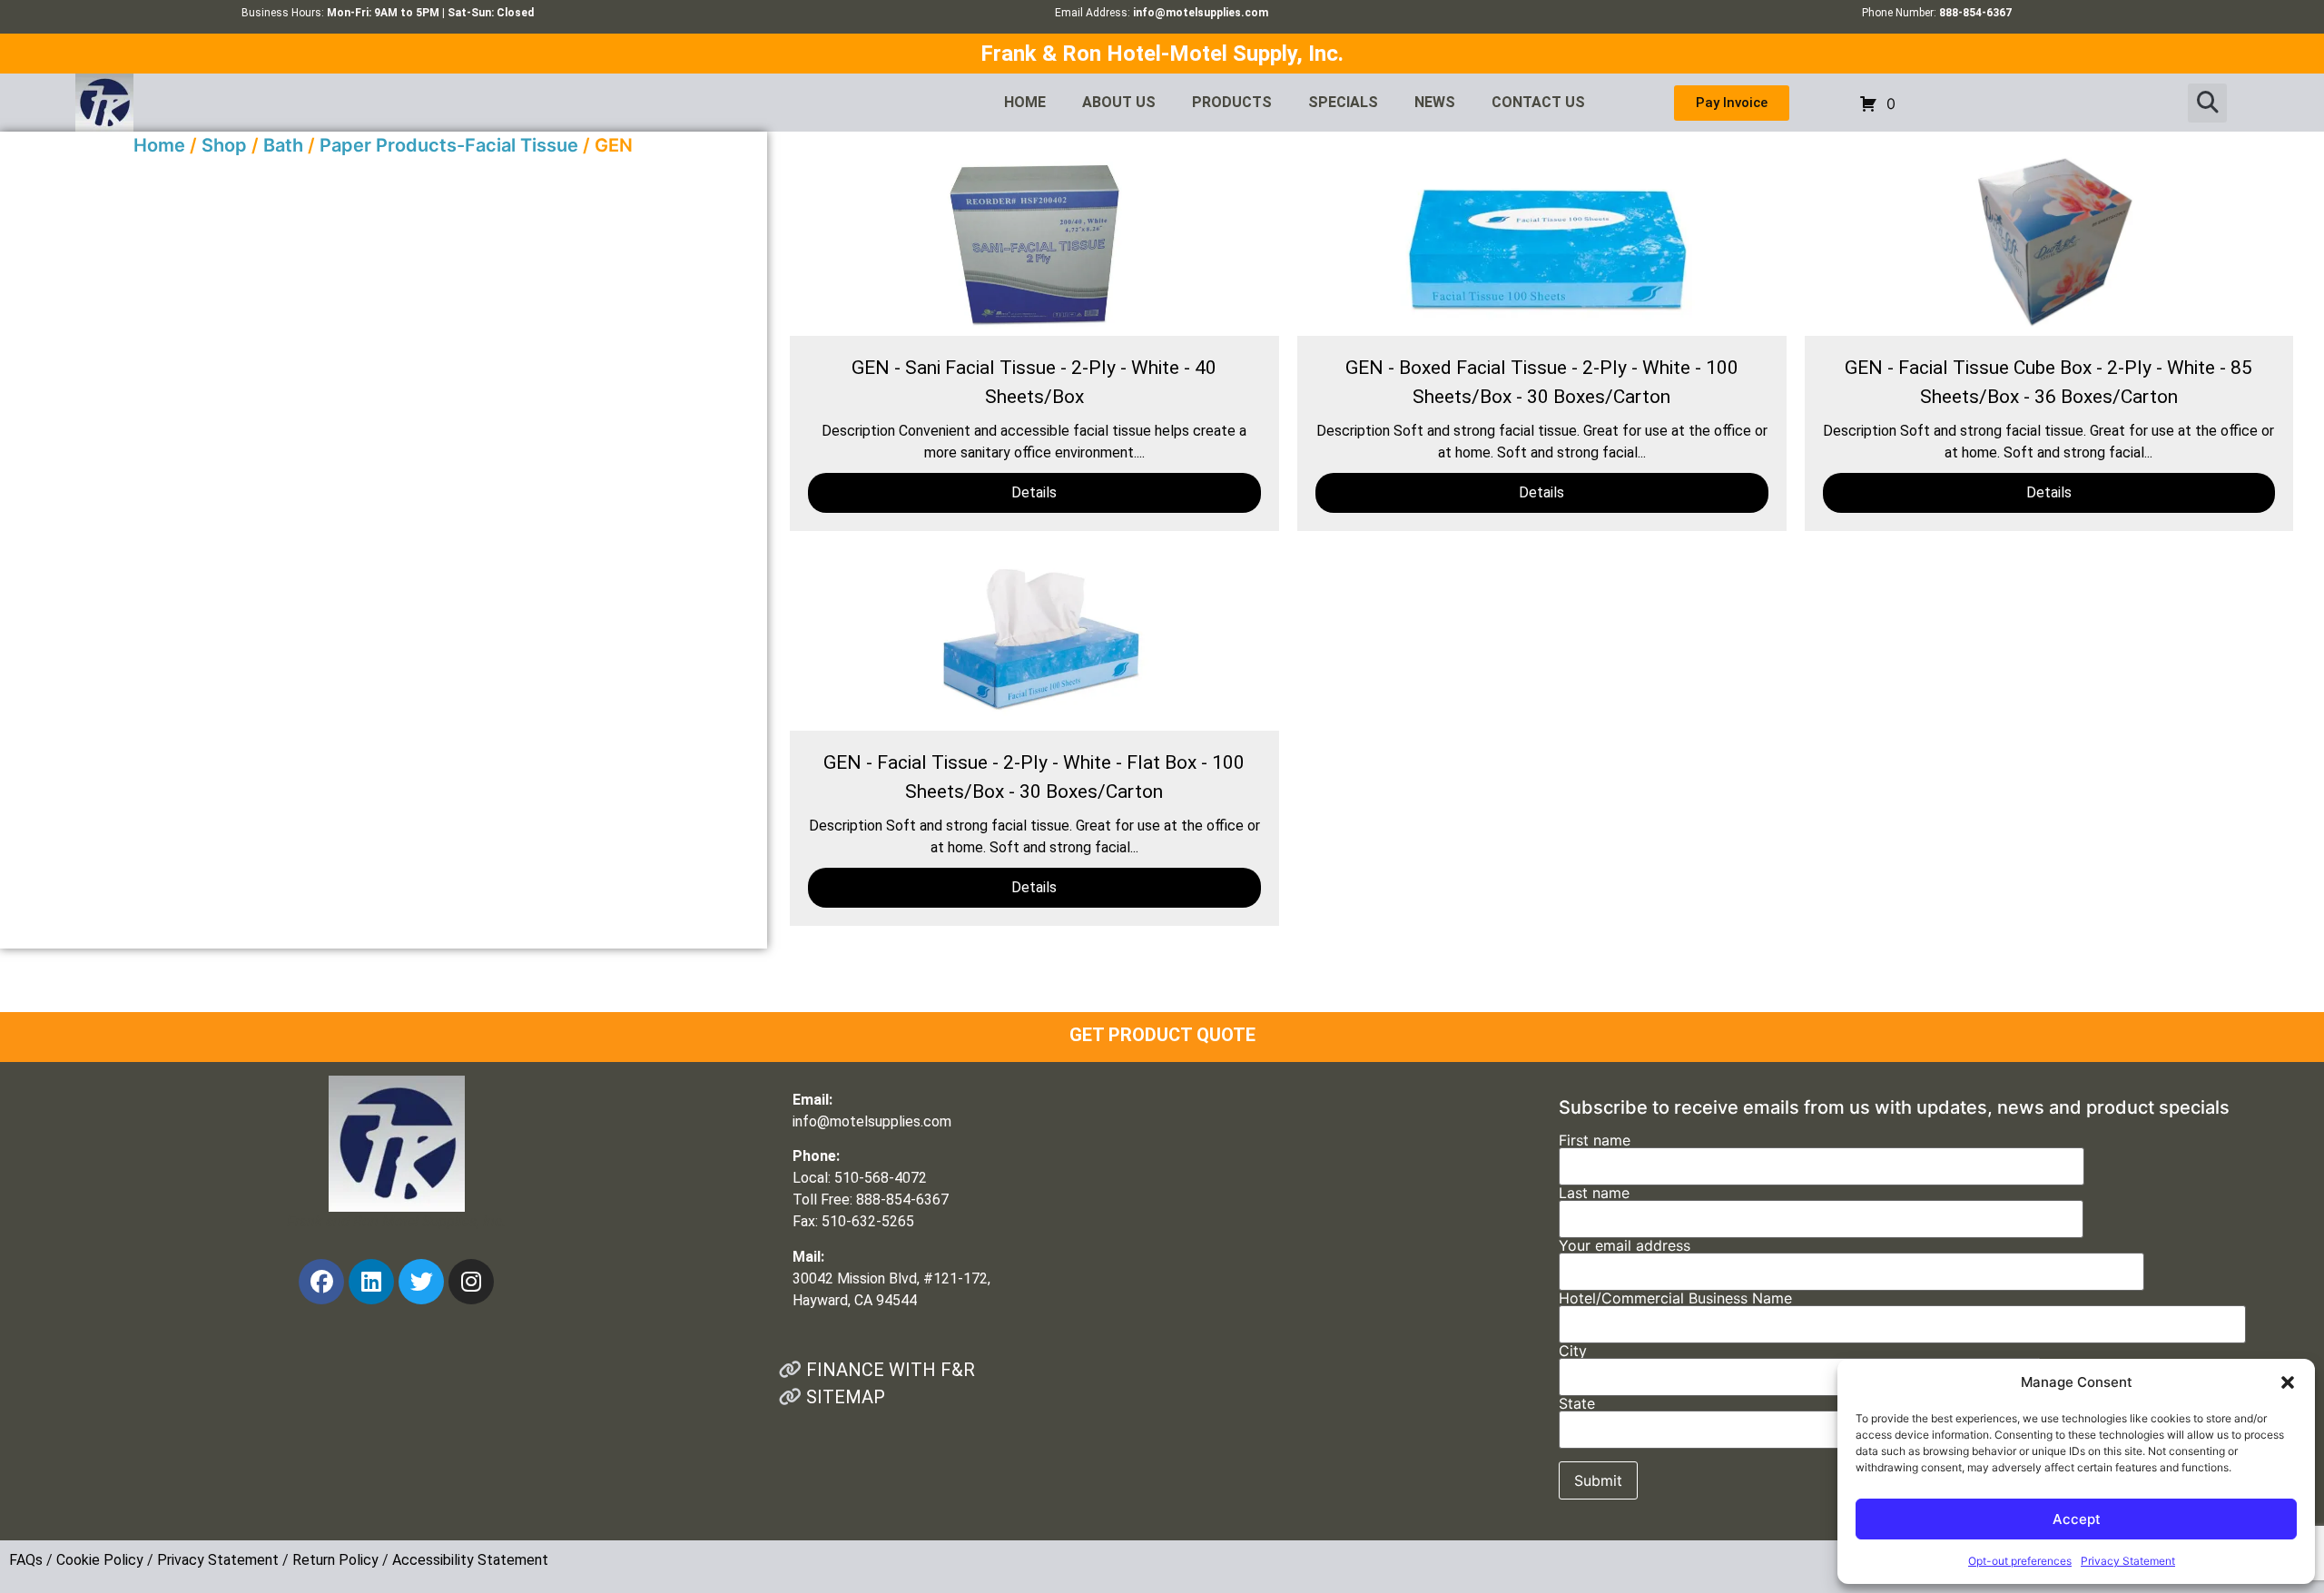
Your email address (1625, 1246)
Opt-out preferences (2020, 1561)
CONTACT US (1538, 102)
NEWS (1435, 102)
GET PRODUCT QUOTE (1162, 1035)
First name (1595, 1141)
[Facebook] (321, 1282)
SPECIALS (1343, 102)
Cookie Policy (100, 1560)
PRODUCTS (1232, 102)
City (1573, 1352)
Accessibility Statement (470, 1560)
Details (1034, 492)
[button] (2288, 1382)
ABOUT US (1119, 102)
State (1577, 1404)
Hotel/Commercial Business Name (1675, 1299)
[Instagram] (471, 1282)
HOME (1025, 102)
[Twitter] (421, 1282)
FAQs (26, 1560)
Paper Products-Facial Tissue (449, 145)
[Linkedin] (371, 1282)
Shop (224, 145)
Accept (2077, 1519)
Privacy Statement (2128, 1561)
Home (159, 145)
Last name (1594, 1194)
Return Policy (335, 1560)
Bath (283, 145)
